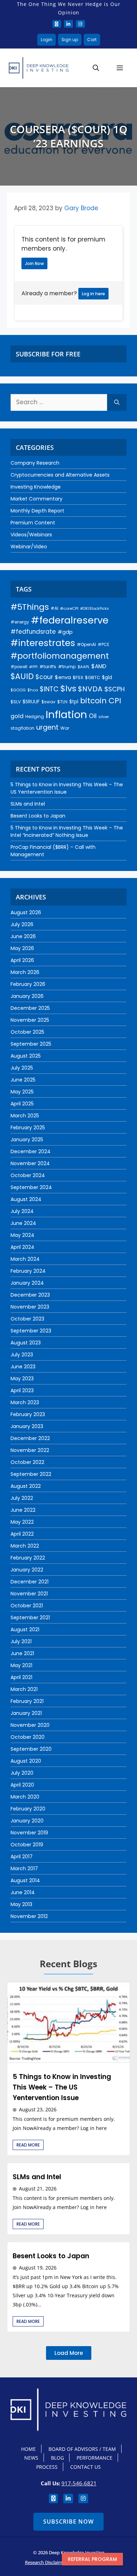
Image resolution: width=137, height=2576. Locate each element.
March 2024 (25, 1259)
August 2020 (26, 1761)
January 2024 (27, 1283)
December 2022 (30, 1438)
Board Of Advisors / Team (82, 2449)
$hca (33, 690)
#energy (20, 622)
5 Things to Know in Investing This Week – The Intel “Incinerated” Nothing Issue (67, 831)
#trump (67, 667)
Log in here (93, 294)
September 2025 (31, 1044)
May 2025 (22, 1092)
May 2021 (21, 1665)
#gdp (65, 632)
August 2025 (26, 1056)
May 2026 (22, 948)
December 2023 (30, 1295)
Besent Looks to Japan (38, 816)
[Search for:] (59, 402)
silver (104, 717)
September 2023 (31, 1331)
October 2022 (27, 1462)
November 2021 (29, 1594)
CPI (115, 701)
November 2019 (29, 1833)
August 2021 (25, 1629)
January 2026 (27, 996)
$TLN (62, 702)
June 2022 (23, 1510)
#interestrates (43, 643)
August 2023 (26, 1343)
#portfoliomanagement (60, 656)
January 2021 (26, 1713)
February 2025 (28, 1128)
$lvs (68, 689)
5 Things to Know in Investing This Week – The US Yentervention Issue (62, 2087)
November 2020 (30, 1725)
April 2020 (22, 1785)
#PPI (33, 667)
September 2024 (31, 1187)
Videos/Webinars (31, 535)
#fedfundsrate (33, 632)
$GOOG (18, 690)
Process (47, 2467)
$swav (48, 702)
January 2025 (27, 1139)
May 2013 (21, 1904)
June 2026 (23, 936)
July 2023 (22, 1355)
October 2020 (28, 1737)
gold (17, 716)
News (31, 2458)
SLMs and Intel (28, 804)
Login (47, 40)
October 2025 (27, 1032)
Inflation (66, 714)
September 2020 (31, 1749)
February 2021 (27, 1701)
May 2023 (22, 1379)
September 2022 (31, 1474)
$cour (44, 677)
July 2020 (22, 1773)
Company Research (35, 463)
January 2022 (27, 1570)
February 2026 (28, 984)
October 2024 (28, 1175)
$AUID (22, 676)
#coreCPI (69, 608)
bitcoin (93, 701)
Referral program (92, 2559)
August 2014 (25, 1880)
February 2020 (28, 1809)
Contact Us (86, 2467)
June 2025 (23, 1080)
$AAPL (84, 667)
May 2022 (22, 1522)
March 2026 (25, 972)
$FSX (78, 677)
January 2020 (27, 1821)
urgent (47, 727)
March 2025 (25, 1116)
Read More (28, 2145)
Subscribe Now (68, 2522)
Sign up (70, 40)
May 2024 (22, 1235)
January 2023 (27, 1426)
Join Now (34, 263)
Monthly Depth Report (37, 511)
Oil (93, 716)
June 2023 (23, 1367)
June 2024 (23, 1223)
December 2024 (31, 1151)
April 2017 (22, 1857)
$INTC (49, 689)
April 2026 (22, 960)
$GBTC (93, 677)
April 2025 (22, 1104)
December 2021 (30, 1582)
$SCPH (115, 689)
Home (28, 2449)
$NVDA (90, 689)
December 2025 (30, 1008)
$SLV (16, 702)
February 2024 (28, 1271)
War (65, 728)
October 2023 (27, 1319)
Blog (57, 2458)
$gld (107, 677)
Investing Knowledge (36, 487)
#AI (54, 608)
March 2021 (24, 1689)
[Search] (117, 402)
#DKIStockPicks (94, 609)
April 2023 (22, 1390)
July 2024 (22, 1211)
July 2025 (22, 1068)
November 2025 (30, 1020)
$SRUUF (31, 702)
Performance (94, 2458)
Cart (92, 40)
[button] (96, 68)
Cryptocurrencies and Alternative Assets (60, 475)
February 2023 (28, 1414)
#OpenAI (86, 644)
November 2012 (29, 1916)
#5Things (30, 607)
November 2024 (30, 1163)
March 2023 (25, 1402)
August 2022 (26, 1486)
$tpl (74, 702)
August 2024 (26, 1199)
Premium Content (33, 523)
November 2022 (30, 1450)
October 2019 (27, 1845)
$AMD (99, 666)
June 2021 (22, 1653)
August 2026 (26, 912)
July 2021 (21, 1641)
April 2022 (22, 1534)
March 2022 (25, 1546)
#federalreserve (70, 620)
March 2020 (25, 1797)
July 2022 (22, 1498)
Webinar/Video (29, 547)
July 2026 (22, 924)
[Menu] (120, 68)
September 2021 (30, 1618)
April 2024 (22, 1247)
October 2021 (27, 1606)
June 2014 (23, 1892)
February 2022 (28, 1558)
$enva (63, 677)
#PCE (103, 644)
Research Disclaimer (46, 2562)
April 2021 (21, 1677)
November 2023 (30, 1307)
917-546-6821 (79, 2483)
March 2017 (24, 1868)
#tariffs (48, 667)
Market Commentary (37, 499)
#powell (19, 667)
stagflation (22, 728)
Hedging (35, 716)
